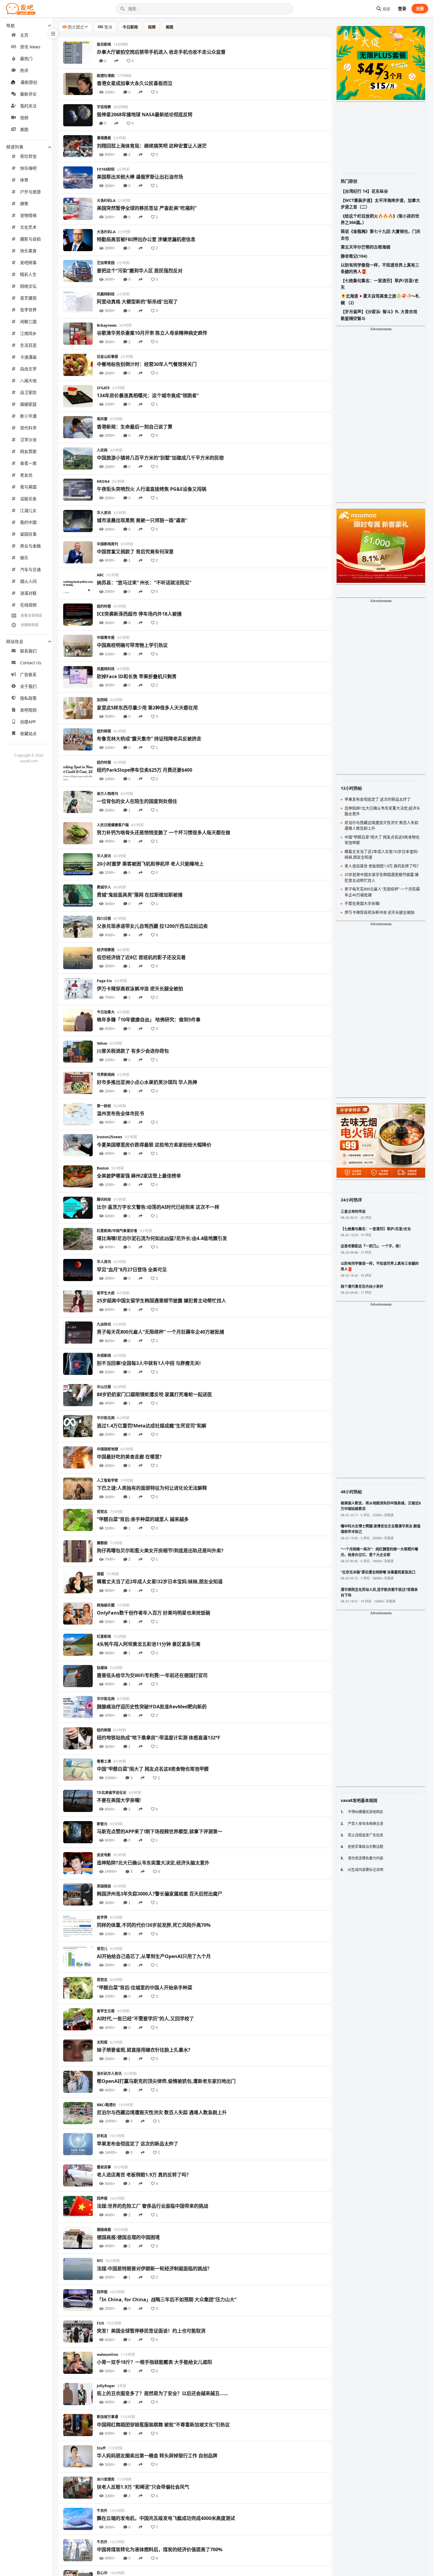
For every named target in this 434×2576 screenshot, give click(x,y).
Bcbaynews (107, 325)
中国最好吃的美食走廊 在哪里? (129, 1457)
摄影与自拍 (30, 239)
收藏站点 (28, 733)
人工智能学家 (107, 1480)
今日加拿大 (106, 1012)
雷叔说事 (104, 2167)
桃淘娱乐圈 (106, 1605)
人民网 (102, 450)
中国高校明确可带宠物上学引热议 (132, 645)
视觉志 (102, 1512)
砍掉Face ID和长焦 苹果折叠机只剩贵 (137, 676)
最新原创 (29, 82)
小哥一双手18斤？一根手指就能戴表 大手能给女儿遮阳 (154, 2362)
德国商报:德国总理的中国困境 (128, 2237)
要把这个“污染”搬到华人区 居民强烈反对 (140, 271)
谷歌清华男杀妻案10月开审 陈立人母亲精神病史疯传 (152, 333)
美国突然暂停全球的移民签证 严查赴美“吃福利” (147, 208)
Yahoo (102, 1043)
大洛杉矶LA (106, 201)
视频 (24, 118)
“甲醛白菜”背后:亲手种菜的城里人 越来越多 (143, 1519)
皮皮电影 (104, 1855)
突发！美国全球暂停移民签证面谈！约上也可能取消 (151, 2331)
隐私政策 (28, 698)
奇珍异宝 (28, 156)
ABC (100, 575)
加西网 (102, 700)
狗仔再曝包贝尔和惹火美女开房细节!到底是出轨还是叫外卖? (160, 1550)
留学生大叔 (106, 1293)
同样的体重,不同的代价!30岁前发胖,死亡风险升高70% (154, 1925)
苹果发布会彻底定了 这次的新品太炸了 (138, 2144)
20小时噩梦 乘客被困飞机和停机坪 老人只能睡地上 (150, 864)
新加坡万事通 (107, 2417)
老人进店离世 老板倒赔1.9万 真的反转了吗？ (144, 2175)
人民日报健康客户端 (113, 825)
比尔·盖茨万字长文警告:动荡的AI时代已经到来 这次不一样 (158, 1207)
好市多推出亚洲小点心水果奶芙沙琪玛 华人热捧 (147, 1082)
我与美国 (28, 487)
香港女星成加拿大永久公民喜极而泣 (135, 83)
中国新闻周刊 (107, 544)
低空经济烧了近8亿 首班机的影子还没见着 (141, 957)
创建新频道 (30, 625)
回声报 (102, 2198)
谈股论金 (28, 499)
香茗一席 (28, 463)
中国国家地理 (107, 1449)
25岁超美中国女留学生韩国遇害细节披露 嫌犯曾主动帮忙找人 (161, 1301)
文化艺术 (28, 227)
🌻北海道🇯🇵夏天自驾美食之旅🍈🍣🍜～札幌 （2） (380, 299)
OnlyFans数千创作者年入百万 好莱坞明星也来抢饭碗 (154, 1613)
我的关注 (28, 106)
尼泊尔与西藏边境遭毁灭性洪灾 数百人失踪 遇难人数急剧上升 (162, 2112)
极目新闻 (104, 44)
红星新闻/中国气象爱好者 (117, 1231)
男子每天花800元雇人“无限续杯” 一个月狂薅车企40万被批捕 (160, 1332)
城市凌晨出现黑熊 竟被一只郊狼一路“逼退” (142, 520)
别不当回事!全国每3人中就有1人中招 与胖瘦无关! (149, 1363)
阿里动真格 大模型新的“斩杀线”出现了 (137, 302)
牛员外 (102, 2511)
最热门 (26, 59)
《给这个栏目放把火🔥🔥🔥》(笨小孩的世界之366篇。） (380, 219)
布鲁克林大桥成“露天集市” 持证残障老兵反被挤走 (149, 739)
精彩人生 (28, 274)
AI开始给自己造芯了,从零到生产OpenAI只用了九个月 (154, 1956)
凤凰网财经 (106, 294)
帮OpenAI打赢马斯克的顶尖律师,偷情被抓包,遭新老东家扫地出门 (166, 2081)
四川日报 (104, 919)
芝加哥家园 (106, 263)
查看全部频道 (31, 615)
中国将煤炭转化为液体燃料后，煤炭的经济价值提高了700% (160, 2549)
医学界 (102, 1917)
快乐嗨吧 (28, 168)
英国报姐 (104, 1886)
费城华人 (104, 887)
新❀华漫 (28, 416)
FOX (101, 2323)
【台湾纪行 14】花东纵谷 (364, 191)
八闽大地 (28, 381)
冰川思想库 (106, 2479)
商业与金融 (30, 546)
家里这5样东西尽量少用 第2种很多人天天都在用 (147, 708)
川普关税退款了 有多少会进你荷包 (133, 1051)
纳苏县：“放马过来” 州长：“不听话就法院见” (144, 583)
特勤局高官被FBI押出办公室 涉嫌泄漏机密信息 (146, 239)
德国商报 (104, 2230)
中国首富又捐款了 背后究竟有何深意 (135, 552)
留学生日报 (106, 2011)
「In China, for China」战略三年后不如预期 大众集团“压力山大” (167, 2299)
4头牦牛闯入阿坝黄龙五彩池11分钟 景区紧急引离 (149, 1644)
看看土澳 (104, 1761)
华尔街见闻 (106, 1418)
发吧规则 (28, 710)
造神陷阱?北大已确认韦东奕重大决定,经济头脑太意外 (153, 1863)
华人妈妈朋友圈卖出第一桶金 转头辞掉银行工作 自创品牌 (157, 2456)
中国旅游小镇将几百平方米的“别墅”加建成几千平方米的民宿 (160, 458)
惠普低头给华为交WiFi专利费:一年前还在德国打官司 (152, 1675)
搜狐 (100, 1574)
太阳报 (102, 2042)
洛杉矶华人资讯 (109, 2074)
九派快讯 (104, 1324)
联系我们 (28, 651)
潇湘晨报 (104, 138)
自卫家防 (28, 392)
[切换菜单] (53, 34)
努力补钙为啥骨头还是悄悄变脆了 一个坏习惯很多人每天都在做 (164, 833)
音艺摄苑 (28, 298)
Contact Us (31, 663)
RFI (100, 2261)
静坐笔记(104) (354, 256)
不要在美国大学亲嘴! (119, 1800)
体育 (24, 180)
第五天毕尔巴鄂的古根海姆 (366, 247)
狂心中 (102, 2573)
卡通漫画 (28, 357)
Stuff (101, 2448)
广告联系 (28, 674)
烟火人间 (28, 581)
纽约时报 (104, 606)
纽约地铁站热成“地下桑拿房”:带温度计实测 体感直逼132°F (159, 1738)
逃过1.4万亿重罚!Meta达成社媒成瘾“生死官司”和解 (152, 1426)
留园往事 (28, 534)
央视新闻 (104, 1356)
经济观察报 (106, 950)
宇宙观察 (104, 107)
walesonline (107, 2355)
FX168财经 (106, 169)
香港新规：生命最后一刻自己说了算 (135, 427)
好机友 (102, 2136)
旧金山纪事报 (107, 357)
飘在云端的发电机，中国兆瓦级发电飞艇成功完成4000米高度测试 (166, 2518)
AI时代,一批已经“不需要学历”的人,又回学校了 (145, 2019)
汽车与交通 (30, 569)
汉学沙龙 (28, 440)
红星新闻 (104, 1637)
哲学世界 (28, 310)
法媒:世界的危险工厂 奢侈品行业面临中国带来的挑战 (152, 2206)
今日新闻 (130, 27)
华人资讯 (104, 513)
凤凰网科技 (106, 669)
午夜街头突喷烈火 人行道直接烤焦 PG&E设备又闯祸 (152, 489)
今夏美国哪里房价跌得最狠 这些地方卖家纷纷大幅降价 (154, 1145)
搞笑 (24, 203)
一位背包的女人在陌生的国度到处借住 (137, 801)
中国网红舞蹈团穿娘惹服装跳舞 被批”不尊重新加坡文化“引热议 (163, 2425)
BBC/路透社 (106, 2105)
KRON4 (103, 481)
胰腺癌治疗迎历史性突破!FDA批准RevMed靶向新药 (152, 1707)
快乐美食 (28, 251)
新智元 (102, 1824)
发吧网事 (28, 262)
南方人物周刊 (107, 794)
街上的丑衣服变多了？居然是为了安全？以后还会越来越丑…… (162, 2393)
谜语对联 (28, 593)
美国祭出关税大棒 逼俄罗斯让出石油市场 (140, 177)
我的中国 (28, 522)
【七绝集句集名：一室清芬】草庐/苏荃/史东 (380, 284)
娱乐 (24, 558)
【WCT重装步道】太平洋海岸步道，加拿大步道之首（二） (380, 203)
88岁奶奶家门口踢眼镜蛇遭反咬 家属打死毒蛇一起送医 (154, 1394)
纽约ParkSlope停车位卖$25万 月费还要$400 (145, 770)
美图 (24, 129)
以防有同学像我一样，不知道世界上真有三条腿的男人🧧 (380, 268)
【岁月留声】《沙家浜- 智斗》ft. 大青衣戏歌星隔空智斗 (379, 315)
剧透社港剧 (106, 76)
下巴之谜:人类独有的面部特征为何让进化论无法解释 (152, 1488)
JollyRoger (106, 2386)
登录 (402, 8)
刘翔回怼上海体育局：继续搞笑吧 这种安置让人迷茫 (152, 146)
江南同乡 (28, 333)
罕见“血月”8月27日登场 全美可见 (132, 1270)
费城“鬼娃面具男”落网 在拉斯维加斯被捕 (140, 895)
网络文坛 (28, 286)
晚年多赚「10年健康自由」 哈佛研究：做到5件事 (149, 1020)
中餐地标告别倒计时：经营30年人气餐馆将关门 (147, 364)
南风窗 (102, 419)
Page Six (104, 981)
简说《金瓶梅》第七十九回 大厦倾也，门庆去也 (381, 234)
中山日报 (104, 1387)
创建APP (28, 722)
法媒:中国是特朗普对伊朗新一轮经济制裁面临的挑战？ (154, 2268)
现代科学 (28, 428)
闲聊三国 (28, 322)
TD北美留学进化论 (112, 1793)
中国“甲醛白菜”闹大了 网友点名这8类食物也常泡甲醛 (153, 1769)
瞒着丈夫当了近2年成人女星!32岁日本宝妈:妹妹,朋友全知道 (160, 1581)
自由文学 (28, 369)
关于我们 (28, 686)
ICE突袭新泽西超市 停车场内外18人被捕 (139, 614)
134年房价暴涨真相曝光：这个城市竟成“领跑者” (148, 395)
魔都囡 (102, 1543)
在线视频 (28, 605)
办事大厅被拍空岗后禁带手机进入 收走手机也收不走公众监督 (161, 52)
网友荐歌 (28, 451)
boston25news (110, 1137)
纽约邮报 (104, 731)
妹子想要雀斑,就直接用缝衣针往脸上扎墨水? (144, 2050)
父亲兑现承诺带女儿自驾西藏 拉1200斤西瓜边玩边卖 (152, 926)
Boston (103, 1168)
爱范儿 (102, 1949)
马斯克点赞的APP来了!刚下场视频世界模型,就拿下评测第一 (160, 1831)
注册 (420, 8)
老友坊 (26, 475)
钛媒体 (102, 1668)
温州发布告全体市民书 (120, 1113)
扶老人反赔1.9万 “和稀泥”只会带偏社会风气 (143, 2487)
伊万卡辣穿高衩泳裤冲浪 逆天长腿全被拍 (140, 989)
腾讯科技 (104, 1199)
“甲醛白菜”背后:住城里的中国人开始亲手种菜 (145, 1988)
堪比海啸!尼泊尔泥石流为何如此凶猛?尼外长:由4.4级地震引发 (162, 1238)
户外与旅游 (30, 192)
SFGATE (103, 388)
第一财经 (104, 1106)
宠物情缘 (28, 215)
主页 (24, 35)
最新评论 (28, 94)
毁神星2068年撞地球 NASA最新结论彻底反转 (145, 115)
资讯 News (30, 47)
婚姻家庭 (28, 404)
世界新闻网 (106, 1075)
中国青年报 (106, 638)
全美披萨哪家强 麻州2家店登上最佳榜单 (139, 1176)
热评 (24, 70)
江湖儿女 (28, 510)
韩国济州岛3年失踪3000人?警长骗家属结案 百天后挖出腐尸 (160, 1894)
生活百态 (28, 345)
